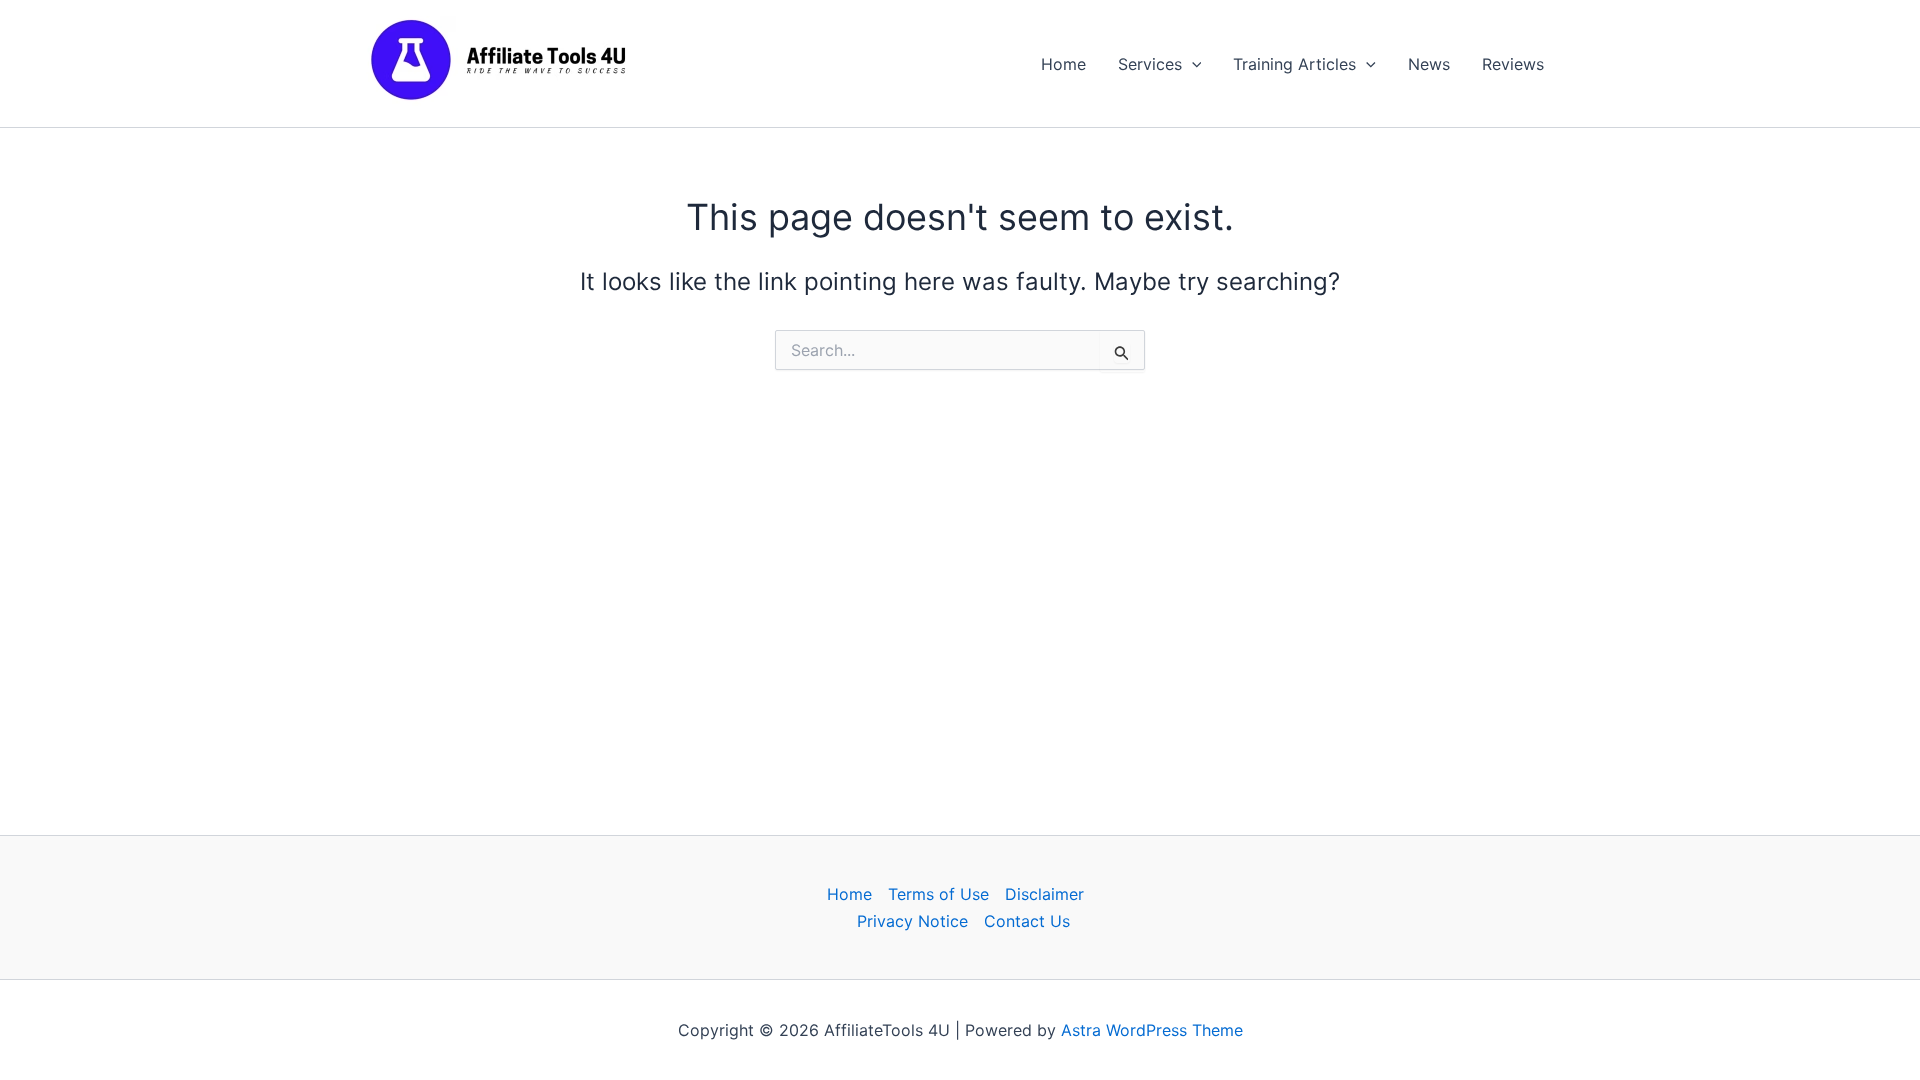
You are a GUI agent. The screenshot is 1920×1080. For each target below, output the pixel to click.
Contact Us (1027, 921)
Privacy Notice (912, 921)
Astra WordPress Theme (1152, 1030)
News (1429, 64)
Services (1150, 64)
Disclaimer (1044, 894)
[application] (1192, 64)
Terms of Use (938, 894)
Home (1063, 64)
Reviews (1513, 64)
